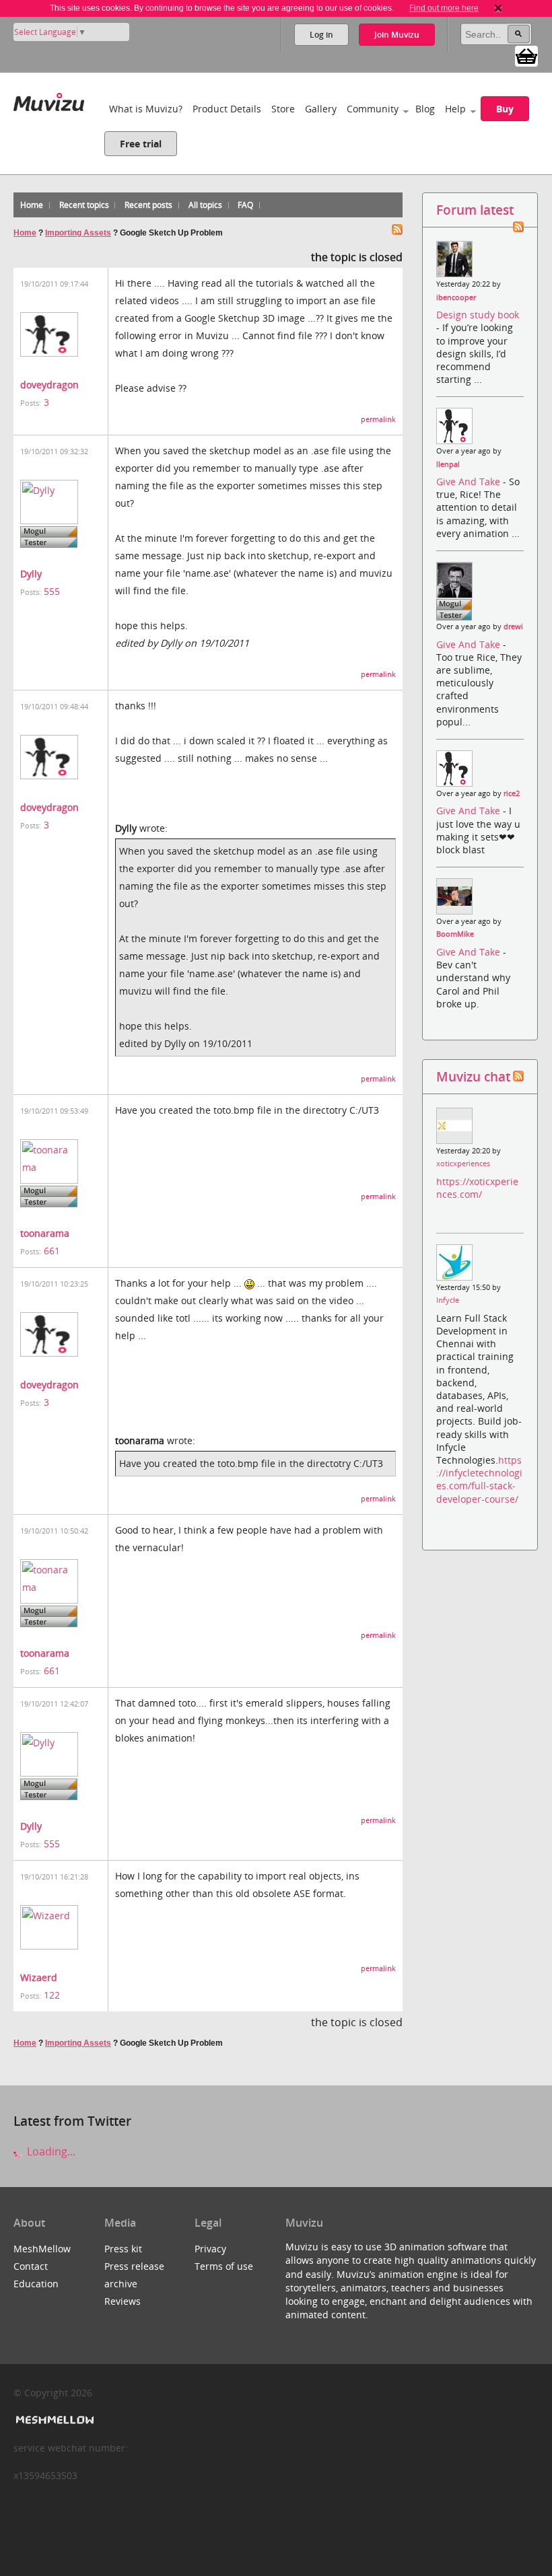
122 (52, 1995)
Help (455, 109)
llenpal (448, 464)
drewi (513, 627)
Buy (505, 109)
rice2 (512, 793)
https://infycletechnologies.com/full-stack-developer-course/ (479, 1479)
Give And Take (470, 481)
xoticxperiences (463, 1164)
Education (36, 2284)
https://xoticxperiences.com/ (477, 1188)
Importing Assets (78, 233)
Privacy (210, 2249)
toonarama (45, 1233)
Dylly (31, 574)
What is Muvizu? (146, 109)
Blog (425, 109)
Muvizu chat (473, 1076)
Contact (31, 2266)
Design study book (478, 315)
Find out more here (444, 8)
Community (373, 109)
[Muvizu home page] (49, 99)
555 (52, 591)
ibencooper (456, 297)
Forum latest (475, 210)
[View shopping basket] (526, 55)
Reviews (123, 2301)
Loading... (50, 2151)
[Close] (498, 8)
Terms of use (224, 2266)
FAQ (245, 205)
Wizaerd (39, 1977)
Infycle (448, 1300)
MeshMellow (42, 2249)
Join (397, 35)
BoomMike (455, 934)
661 (52, 1251)
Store (283, 109)
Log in (321, 35)
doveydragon (49, 385)
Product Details (227, 109)
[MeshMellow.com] (54, 2420)
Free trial (141, 144)
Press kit (123, 2249)
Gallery (321, 109)
